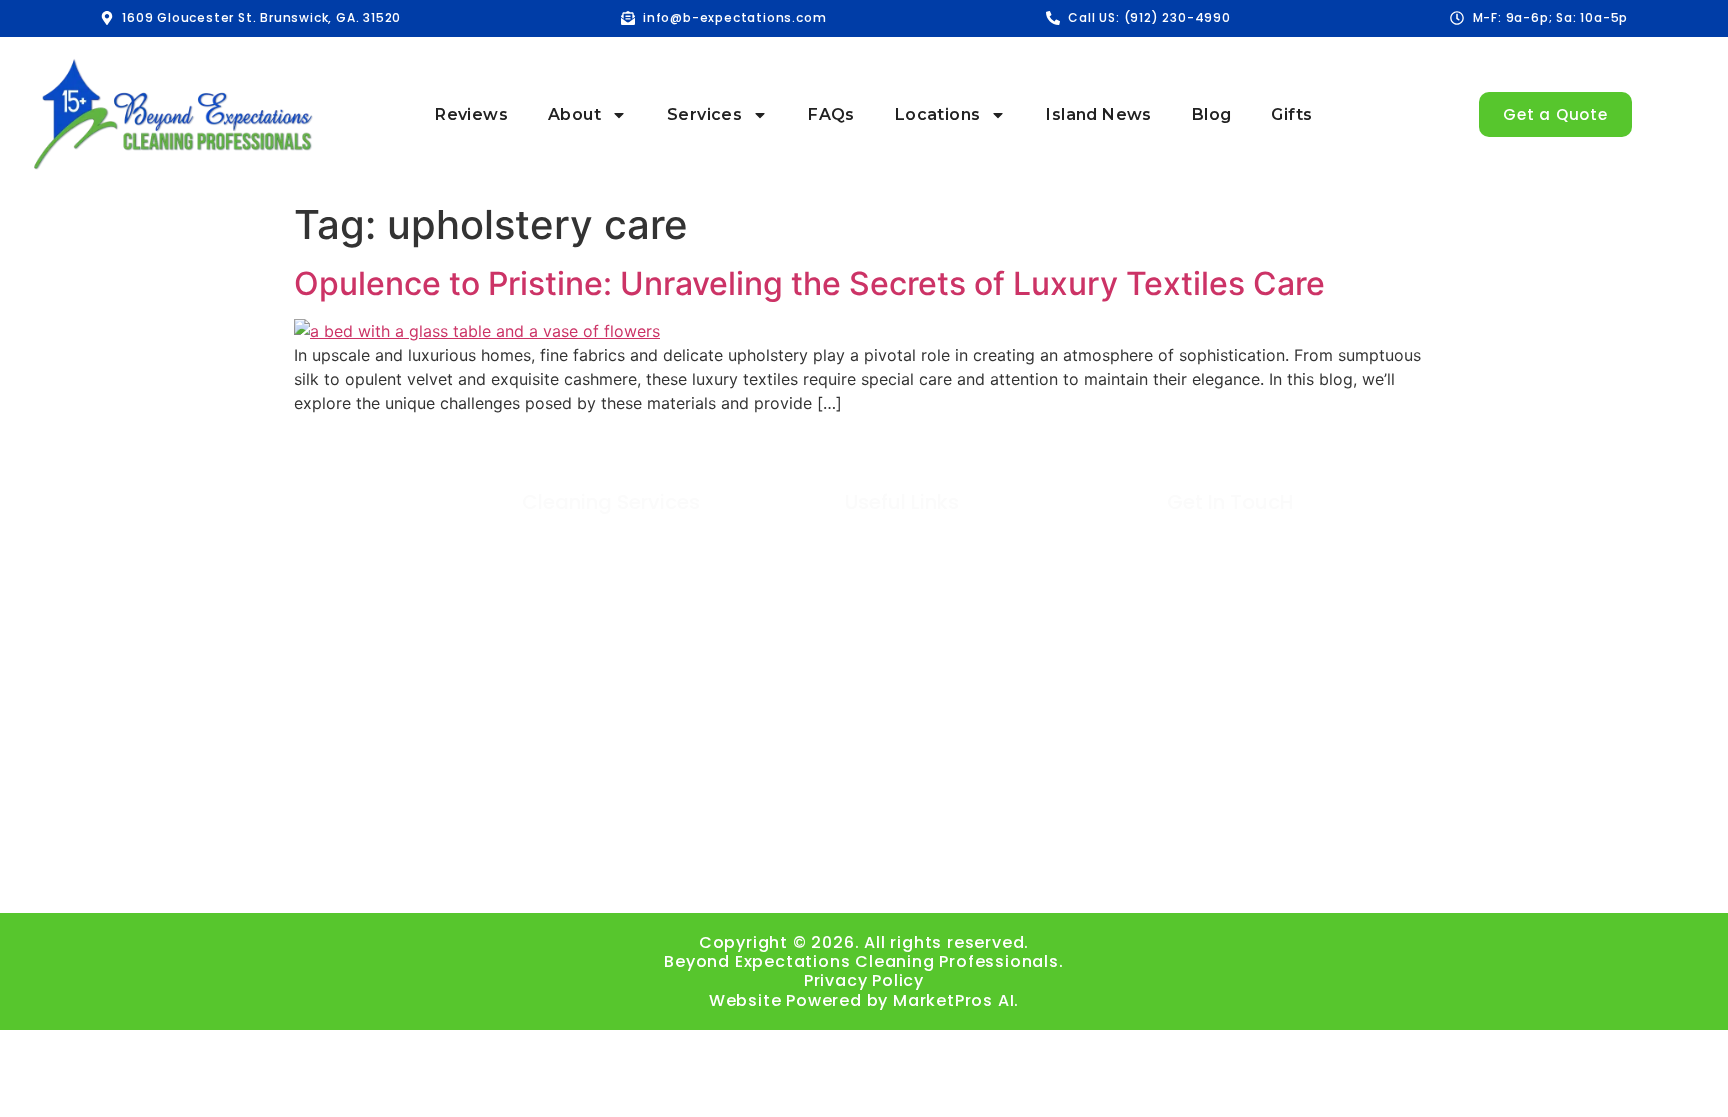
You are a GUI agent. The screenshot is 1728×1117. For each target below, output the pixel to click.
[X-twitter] (974, 875)
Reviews (471, 114)
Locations (938, 114)
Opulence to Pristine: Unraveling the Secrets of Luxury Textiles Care (809, 283)
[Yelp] (1029, 875)
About (574, 114)
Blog (1212, 114)
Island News (1098, 114)
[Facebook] (699, 875)
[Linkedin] (919, 875)
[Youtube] (864, 875)
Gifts (1291, 114)
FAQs (831, 114)
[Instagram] (754, 875)
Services (704, 114)
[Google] (809, 875)
